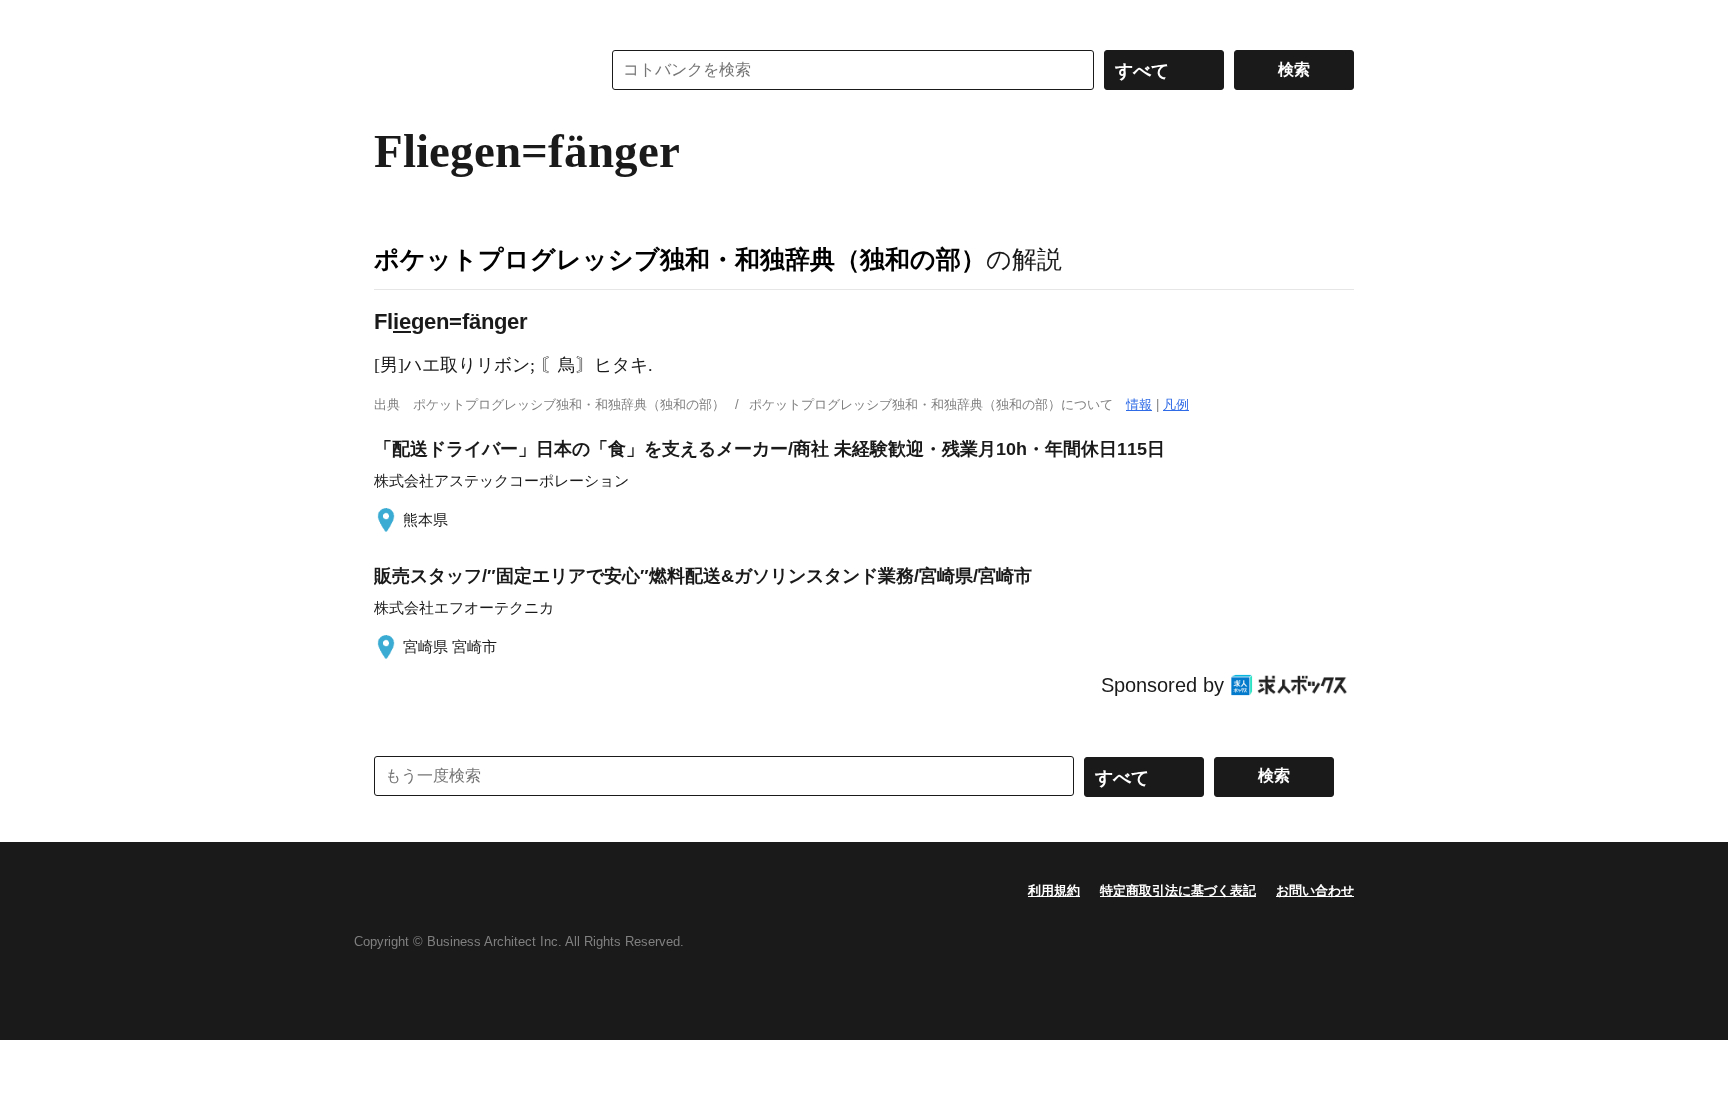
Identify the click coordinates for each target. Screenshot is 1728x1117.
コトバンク (473, 70)
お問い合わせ (1315, 890)
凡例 (1176, 404)
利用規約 (1054, 890)
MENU (394, 20)
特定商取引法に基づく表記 (1178, 890)
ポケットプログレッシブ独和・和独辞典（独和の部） (680, 259)
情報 (1139, 404)
